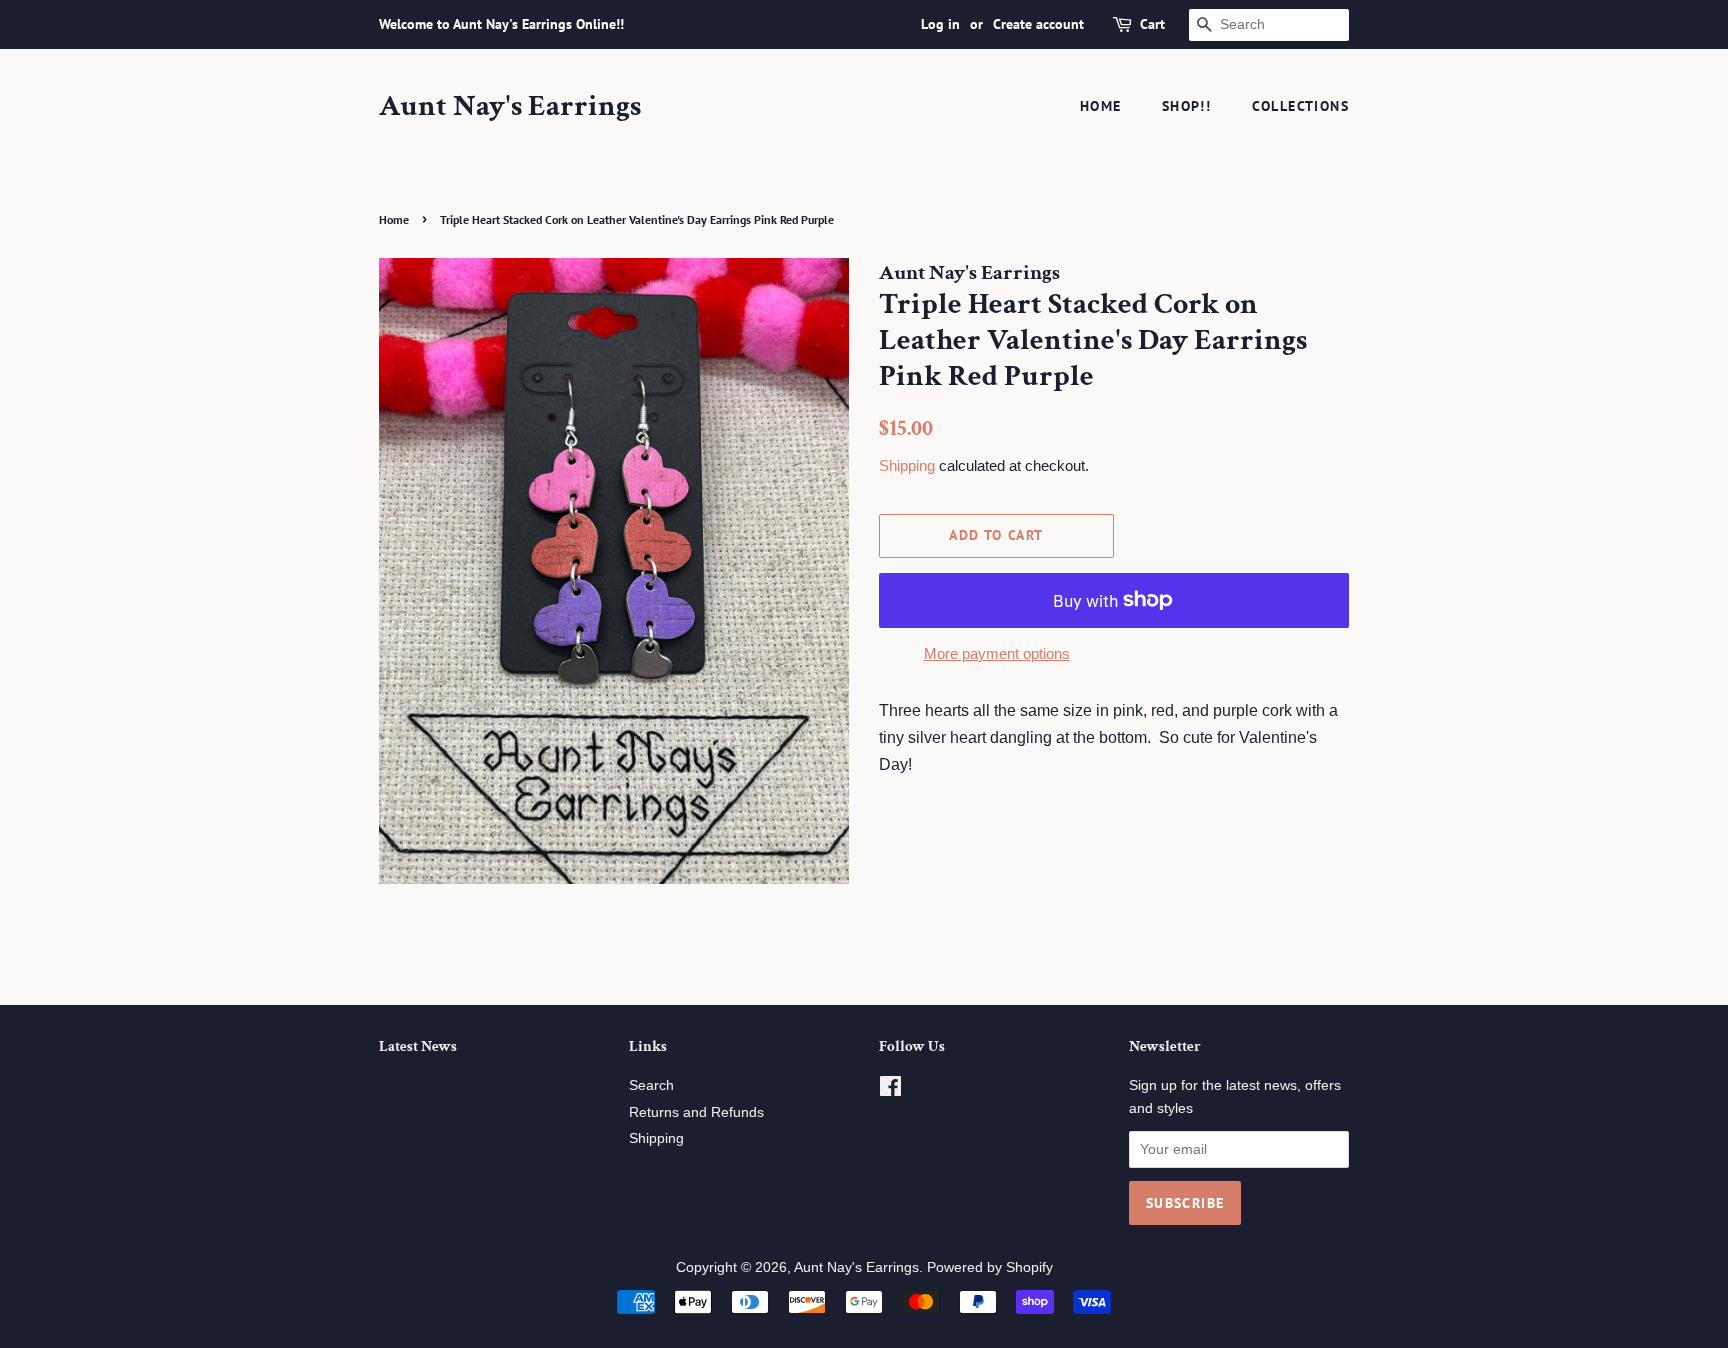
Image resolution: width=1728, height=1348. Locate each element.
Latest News (418, 1046)
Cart (1152, 24)
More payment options (997, 653)
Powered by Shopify (990, 1267)
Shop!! (1186, 106)
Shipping (907, 465)
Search (651, 1085)
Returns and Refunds (696, 1112)
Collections (1300, 106)
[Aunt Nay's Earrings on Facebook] (890, 1090)
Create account (1038, 24)
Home (1101, 106)
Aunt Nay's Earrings (510, 107)
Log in (940, 24)
